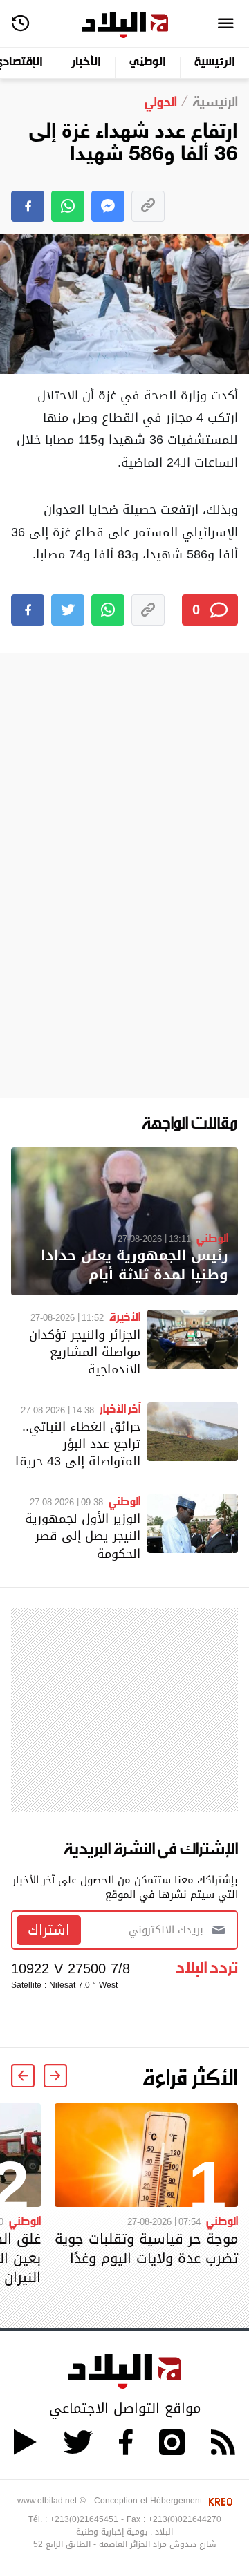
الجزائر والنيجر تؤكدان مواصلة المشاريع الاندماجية (85, 1352)
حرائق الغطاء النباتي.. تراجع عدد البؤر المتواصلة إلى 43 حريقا (78, 1444)
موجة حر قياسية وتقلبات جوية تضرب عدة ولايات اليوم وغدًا (146, 2248)
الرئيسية (215, 63)
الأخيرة (125, 1316)
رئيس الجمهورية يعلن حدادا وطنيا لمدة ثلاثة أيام (135, 1265)
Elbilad (125, 25)
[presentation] (55, 2076)
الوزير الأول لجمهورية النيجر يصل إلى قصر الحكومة (83, 1535)
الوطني (148, 63)
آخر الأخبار (120, 1408)
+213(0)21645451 (84, 2519)
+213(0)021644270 (185, 2519)
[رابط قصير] (148, 206)
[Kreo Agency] (219, 2501)
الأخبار (86, 63)
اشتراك (49, 1930)
